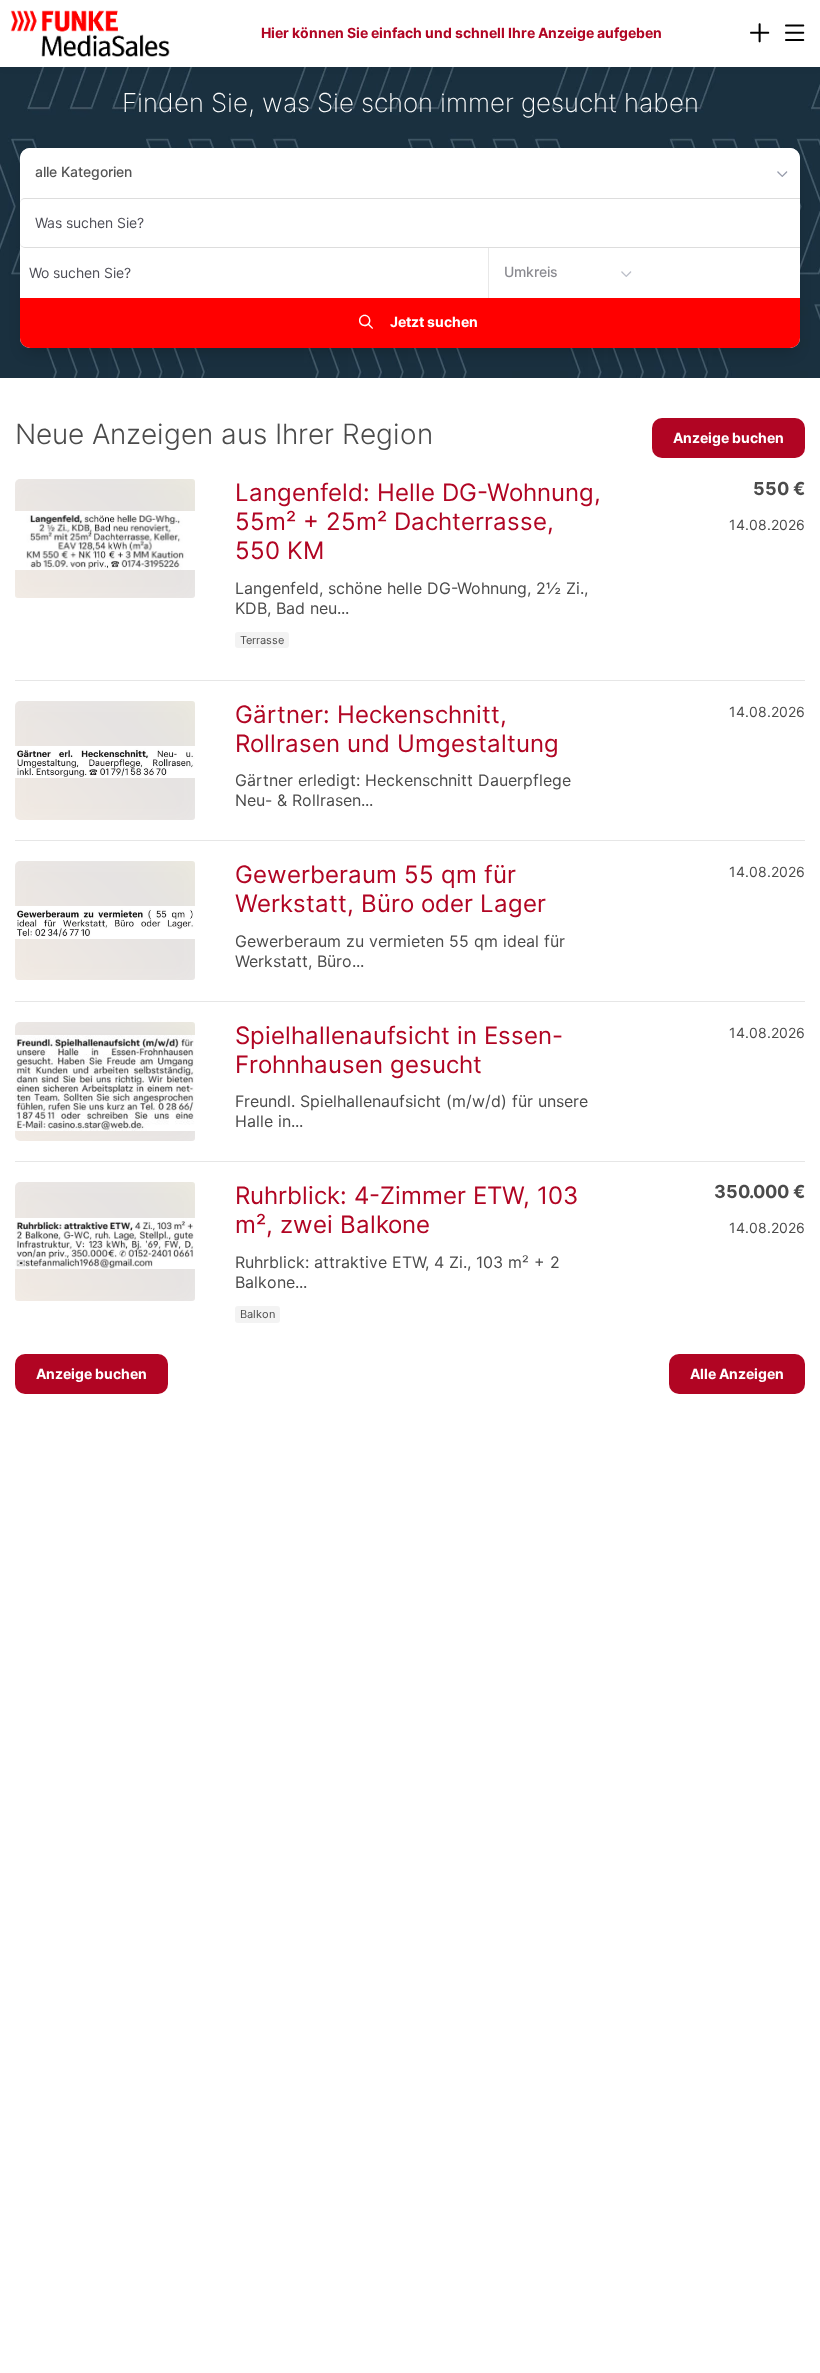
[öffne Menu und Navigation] (785, 31)
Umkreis (531, 271)
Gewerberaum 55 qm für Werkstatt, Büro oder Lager (390, 889)
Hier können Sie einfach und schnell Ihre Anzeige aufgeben (461, 32)
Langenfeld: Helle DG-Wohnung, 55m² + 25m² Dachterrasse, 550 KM (418, 521)
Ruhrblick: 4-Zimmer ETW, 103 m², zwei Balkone (406, 1210)
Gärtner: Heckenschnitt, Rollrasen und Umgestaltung (397, 729)
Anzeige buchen (728, 437)
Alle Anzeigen (737, 1373)
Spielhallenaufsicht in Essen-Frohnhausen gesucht (399, 1050)
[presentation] (759, 33)
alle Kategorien (83, 171)
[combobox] (410, 223)
